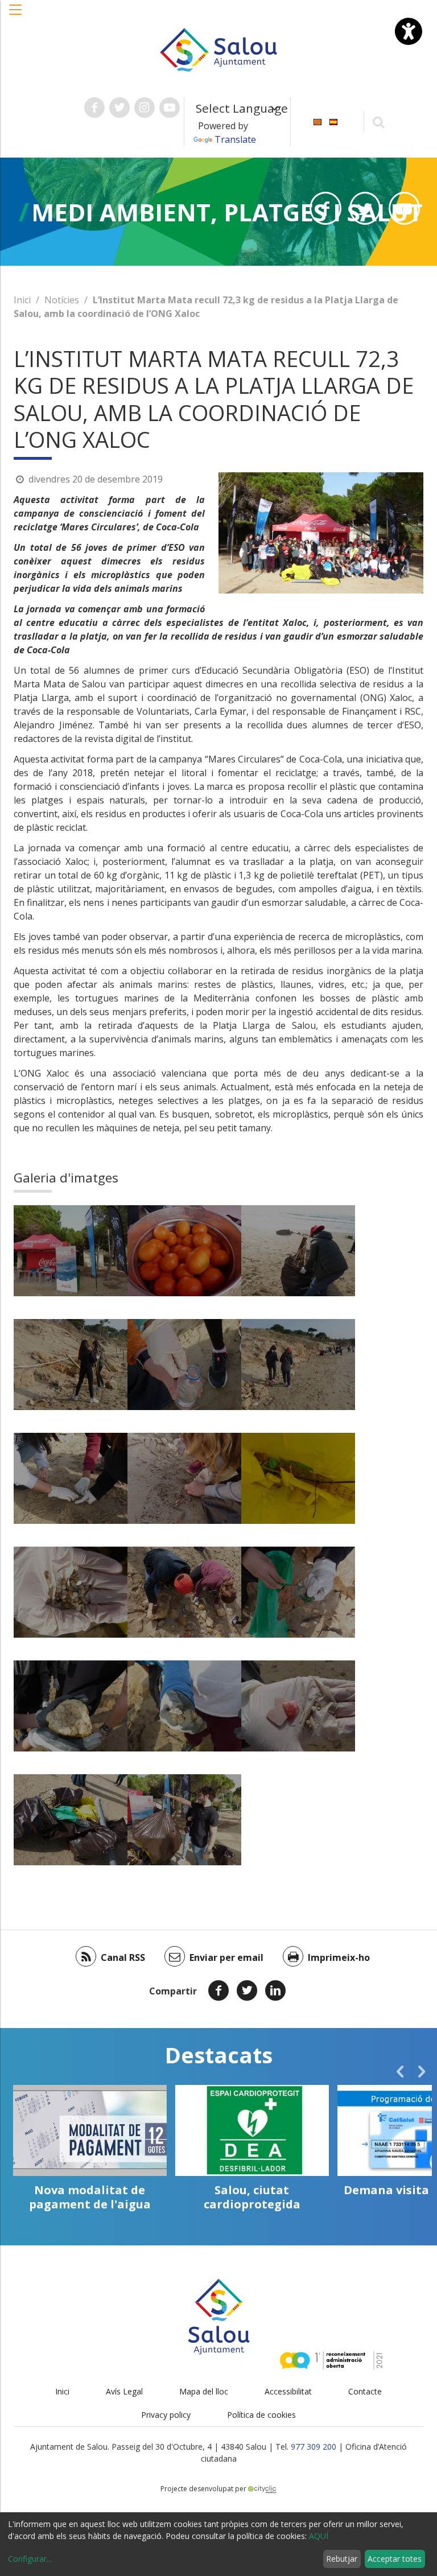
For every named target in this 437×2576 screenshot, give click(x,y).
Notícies (62, 300)
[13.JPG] (71, 1706)
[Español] (333, 121)
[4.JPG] (71, 1365)
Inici (22, 300)
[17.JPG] (184, 1820)
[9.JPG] (298, 1478)
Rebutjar (342, 2559)
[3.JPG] (298, 1251)
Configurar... (30, 2559)
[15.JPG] (298, 1706)
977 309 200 (314, 2447)
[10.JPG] (71, 1592)
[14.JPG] (184, 1706)
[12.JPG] (298, 1592)
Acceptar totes (395, 2559)
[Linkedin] (275, 1990)
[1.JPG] (71, 1251)
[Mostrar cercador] (379, 121)
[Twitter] (247, 1990)
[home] (218, 49)
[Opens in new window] (325, 208)
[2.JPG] (184, 1251)
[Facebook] (218, 1990)
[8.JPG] (184, 1478)
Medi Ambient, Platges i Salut (227, 212)
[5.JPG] (184, 1365)
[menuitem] (318, 121)
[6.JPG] (298, 1365)
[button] (16, 15)
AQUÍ (319, 2536)
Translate (235, 139)
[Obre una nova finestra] (94, 108)
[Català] (318, 121)
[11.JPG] (184, 1592)
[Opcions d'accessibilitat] (409, 31)
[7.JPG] (71, 1478)
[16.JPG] (71, 1820)
